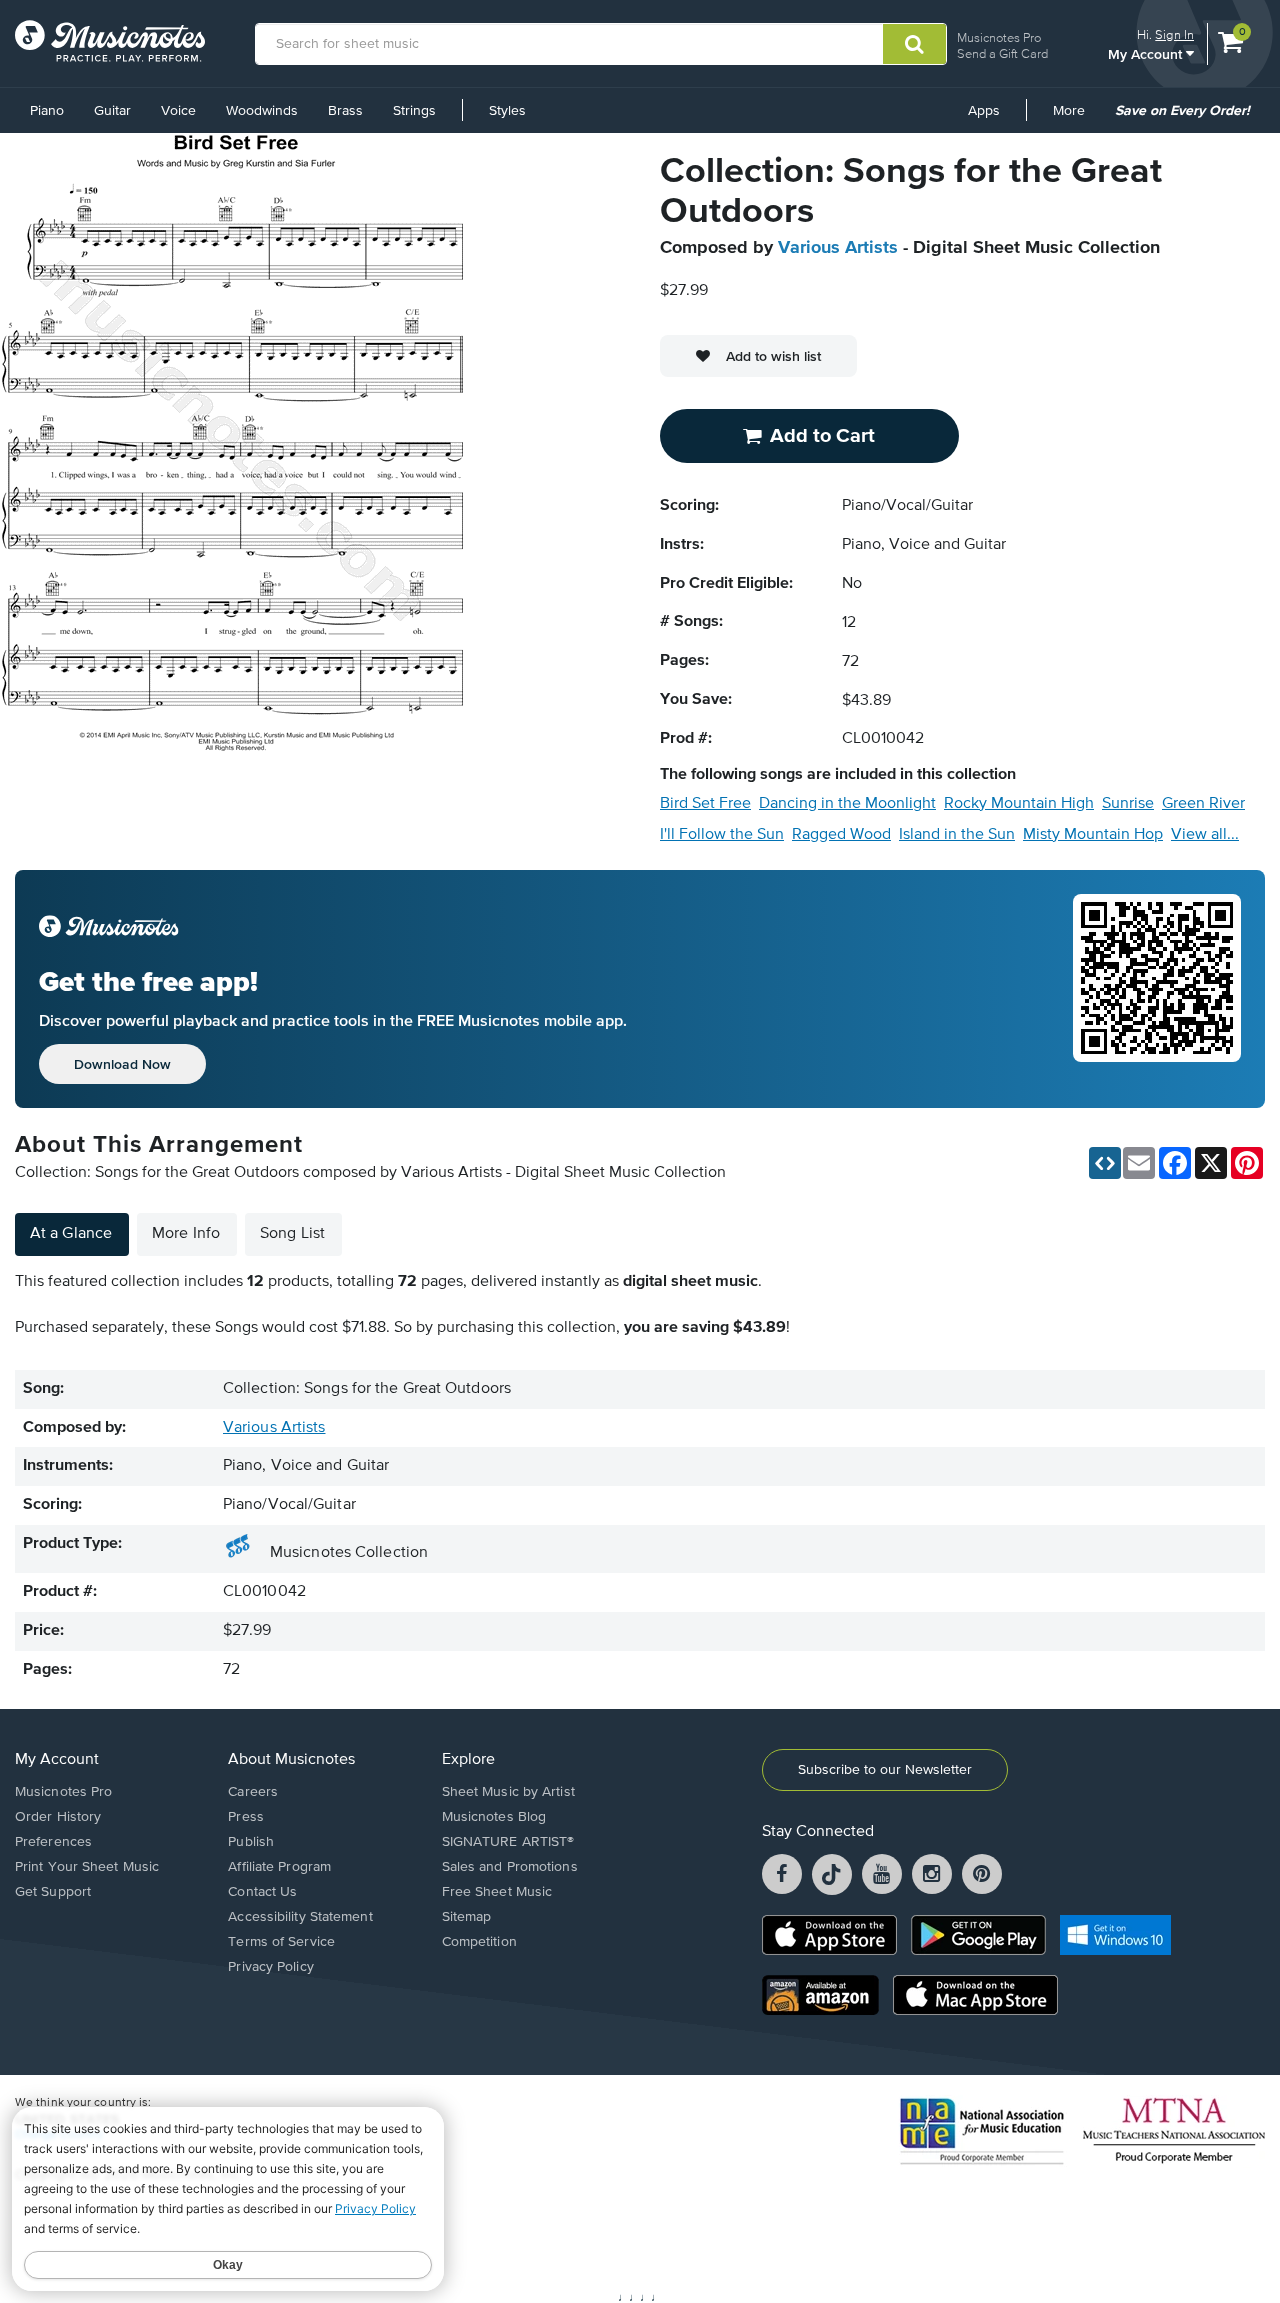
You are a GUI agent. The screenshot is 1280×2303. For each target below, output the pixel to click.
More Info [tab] (186, 1234)
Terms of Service (281, 1942)
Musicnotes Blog (494, 1817)
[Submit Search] (914, 44)
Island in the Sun (957, 835)
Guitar (112, 111)
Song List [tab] (292, 1234)
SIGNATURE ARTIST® (508, 1842)
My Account (1147, 53)
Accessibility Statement (300, 1917)
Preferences (53, 1842)
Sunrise (1128, 804)
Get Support (53, 1892)
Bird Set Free (705, 804)
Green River (1203, 804)
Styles (507, 111)
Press (246, 1817)
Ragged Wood (841, 835)
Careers (253, 1792)
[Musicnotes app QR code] (1157, 989)
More (1076, 118)
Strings (414, 111)
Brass (345, 111)
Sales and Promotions (510, 1867)
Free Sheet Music (497, 1892)
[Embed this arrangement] (1105, 1163)
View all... (1205, 835)
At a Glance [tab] (71, 1234)
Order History (58, 1817)
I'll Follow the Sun (722, 835)
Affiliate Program (279, 1867)
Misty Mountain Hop (1093, 835)
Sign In (1174, 34)
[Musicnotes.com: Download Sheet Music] (110, 41)
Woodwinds (262, 111)
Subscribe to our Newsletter (885, 1770)
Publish (251, 1842)
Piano (47, 111)
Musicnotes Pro (999, 37)
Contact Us (262, 1892)
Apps (984, 111)
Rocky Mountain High (1019, 804)
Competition (479, 1942)
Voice (178, 111)
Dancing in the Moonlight (847, 804)
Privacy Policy (270, 1967)
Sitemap (467, 1917)
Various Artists (838, 248)
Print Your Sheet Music (87, 1867)
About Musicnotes (291, 1760)
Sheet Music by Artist (508, 1792)
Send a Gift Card (1002, 53)
